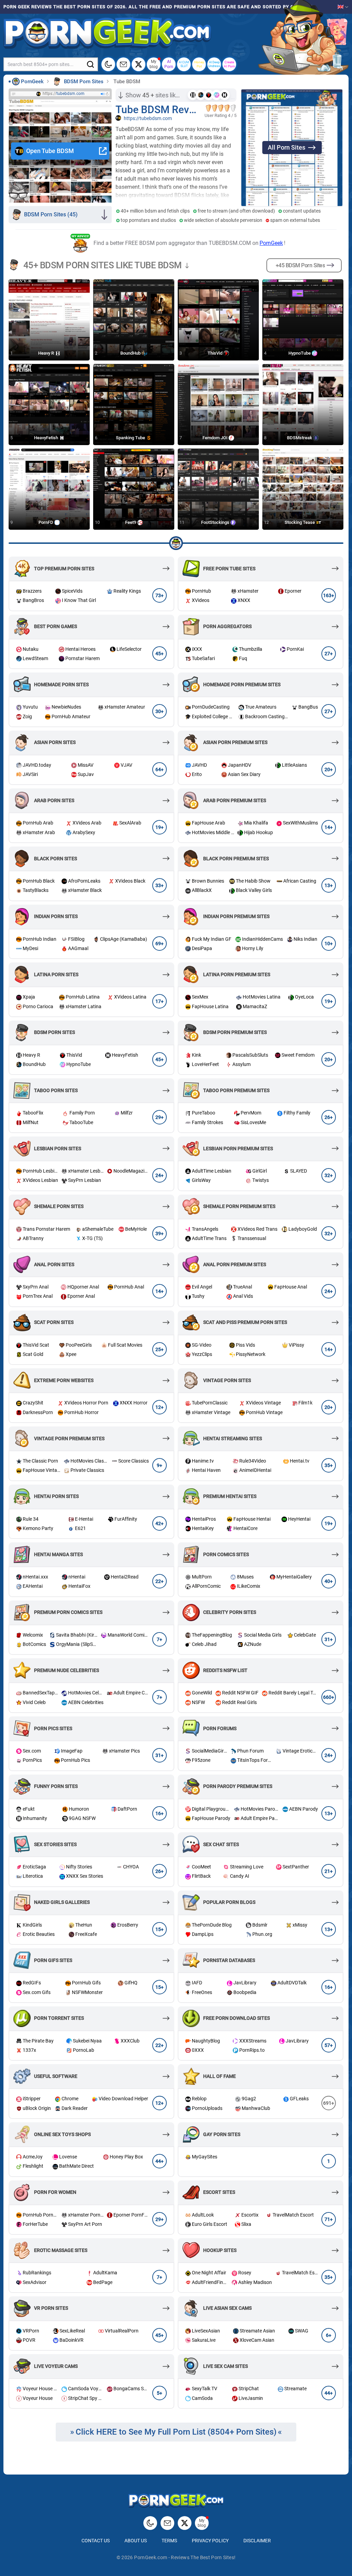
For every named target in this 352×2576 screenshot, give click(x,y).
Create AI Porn (229, 64)
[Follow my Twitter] (139, 64)
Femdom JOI (216, 438)
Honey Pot (199, 64)
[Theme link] (108, 64)
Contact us (96, 2541)
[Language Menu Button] (343, 7)
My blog (154, 64)
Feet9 (131, 522)
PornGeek (271, 243)
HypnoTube (300, 353)
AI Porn (169, 64)
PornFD (46, 522)
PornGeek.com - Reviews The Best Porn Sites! (185, 2557)
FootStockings (216, 522)
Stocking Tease (300, 522)
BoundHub (131, 353)
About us (136, 2541)
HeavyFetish (47, 438)
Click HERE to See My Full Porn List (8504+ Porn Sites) (176, 2432)
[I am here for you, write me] (123, 64)
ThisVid (216, 353)
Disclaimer (257, 2541)
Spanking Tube (131, 438)
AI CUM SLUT (184, 64)
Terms (169, 2541)
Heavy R (47, 353)
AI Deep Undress (214, 64)
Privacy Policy (210, 2541)
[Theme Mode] (150, 2523)
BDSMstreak (300, 438)
